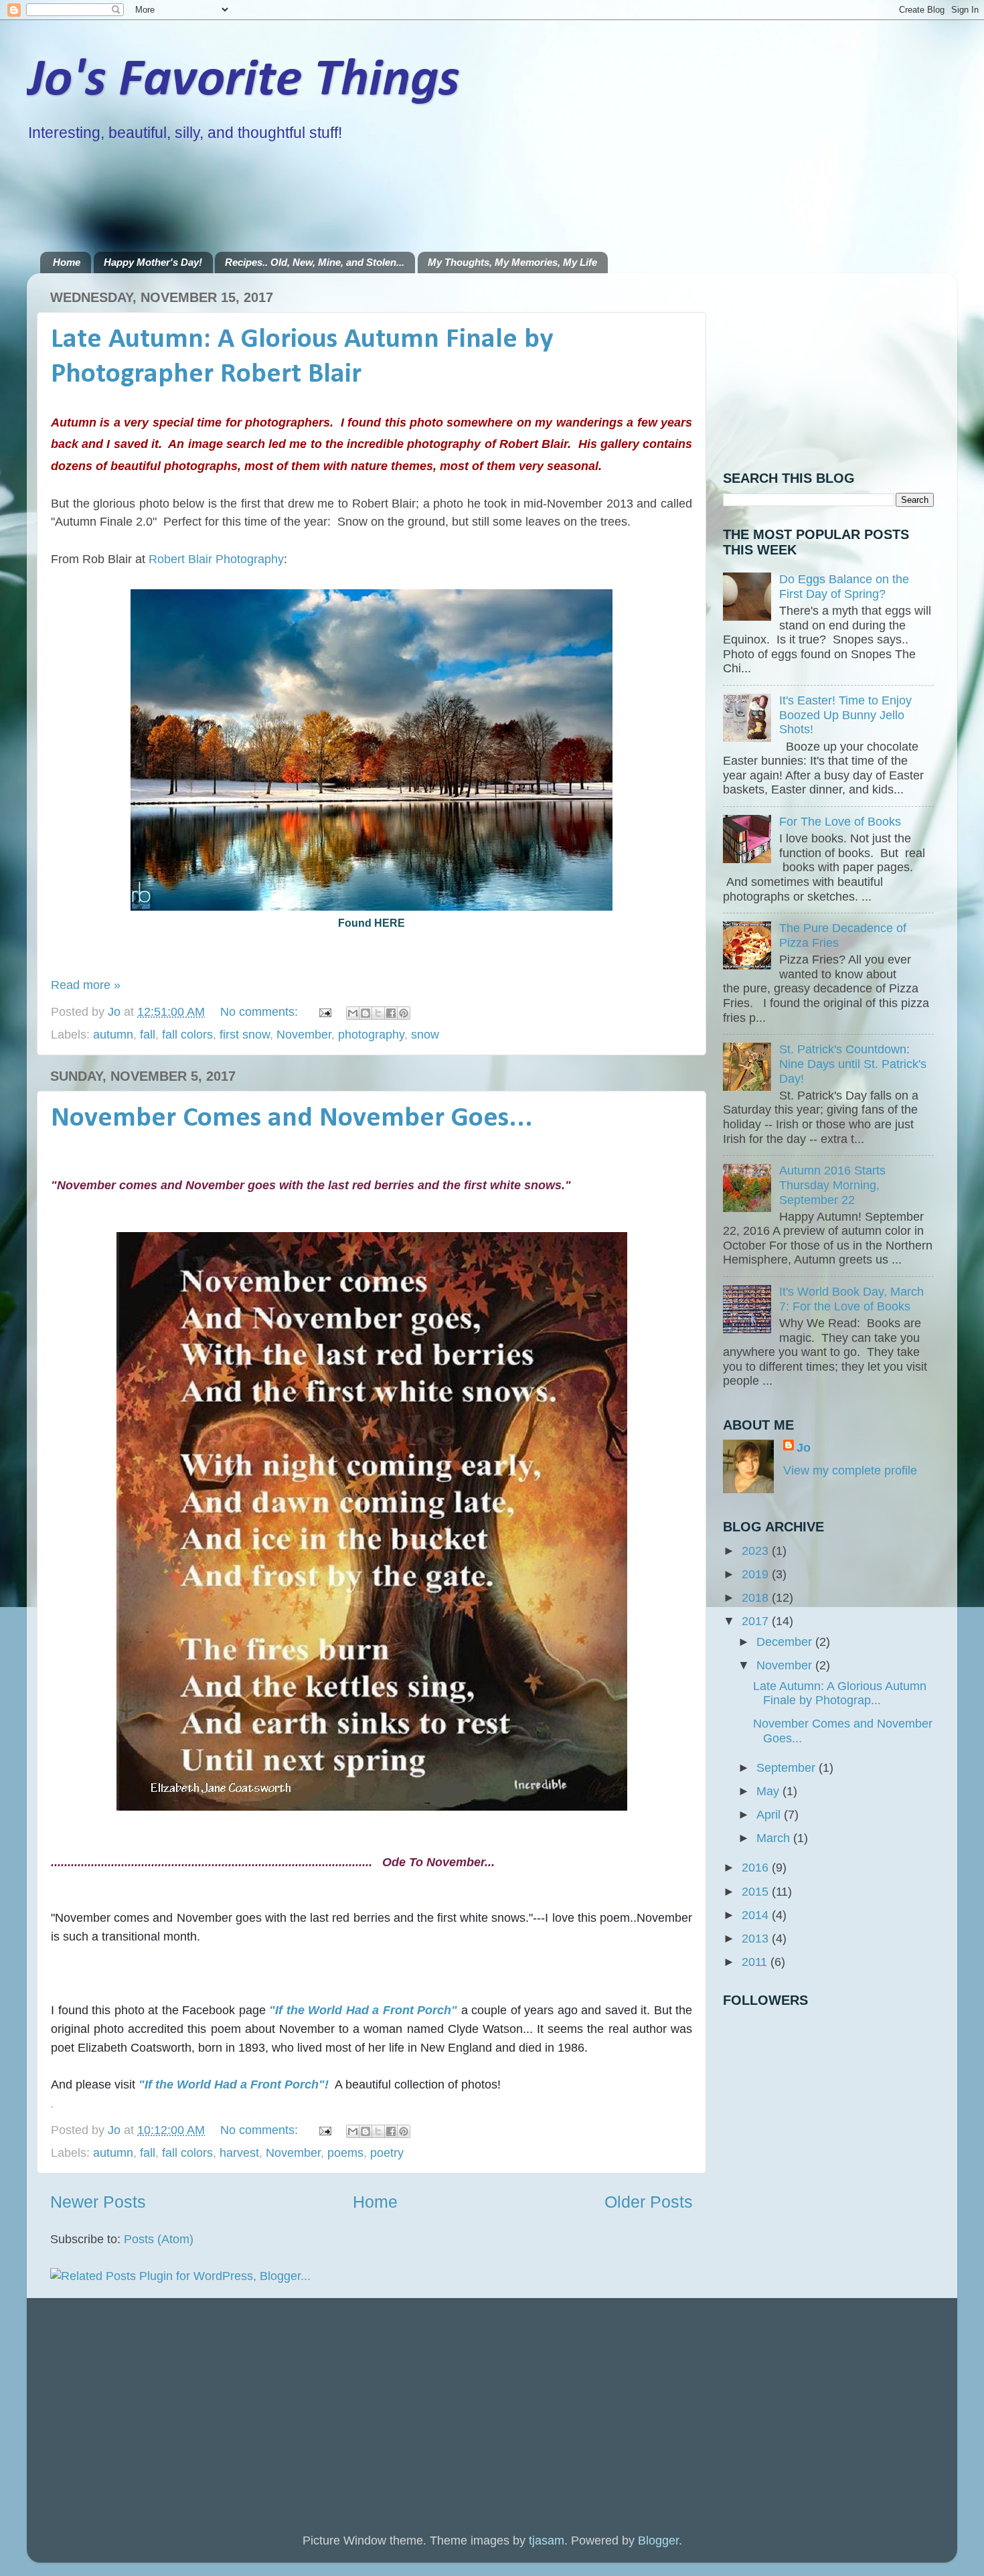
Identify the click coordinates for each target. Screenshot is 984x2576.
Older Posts (649, 2202)
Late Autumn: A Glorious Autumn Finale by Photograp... (840, 1693)
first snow (245, 1035)
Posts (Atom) (159, 2239)
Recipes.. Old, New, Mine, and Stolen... (315, 262)
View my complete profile (850, 1470)
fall (148, 1035)
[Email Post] (324, 1012)
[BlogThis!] (365, 1013)
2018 (757, 1598)
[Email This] (353, 1013)
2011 (756, 1962)
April (770, 1815)
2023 (757, 1551)
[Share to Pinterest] (404, 1013)
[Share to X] (378, 1013)
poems (345, 2153)
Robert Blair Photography (216, 559)
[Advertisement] (284, 196)
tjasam (547, 2541)
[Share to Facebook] (391, 1013)
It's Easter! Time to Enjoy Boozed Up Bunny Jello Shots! (845, 715)
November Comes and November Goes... (292, 1119)
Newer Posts (98, 2202)
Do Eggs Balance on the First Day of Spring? (844, 587)
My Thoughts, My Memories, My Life (512, 262)
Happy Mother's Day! (153, 262)
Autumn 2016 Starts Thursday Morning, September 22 (832, 1185)
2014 (757, 1915)
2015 (757, 1892)
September (788, 1768)
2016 (757, 1868)
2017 (757, 1621)
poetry (387, 2153)
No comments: (261, 1012)
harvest (239, 2153)
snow (425, 1035)
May (769, 1791)
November (304, 1035)
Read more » (86, 985)
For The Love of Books (840, 822)
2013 (757, 1939)
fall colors (187, 1035)
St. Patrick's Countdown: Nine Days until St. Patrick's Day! (853, 1064)
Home (67, 262)
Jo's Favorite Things (243, 81)
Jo (804, 1448)
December (786, 1642)
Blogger (658, 2541)
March (775, 1838)
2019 (757, 1574)
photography (371, 1035)
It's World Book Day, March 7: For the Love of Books (851, 1299)
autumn (113, 1035)
